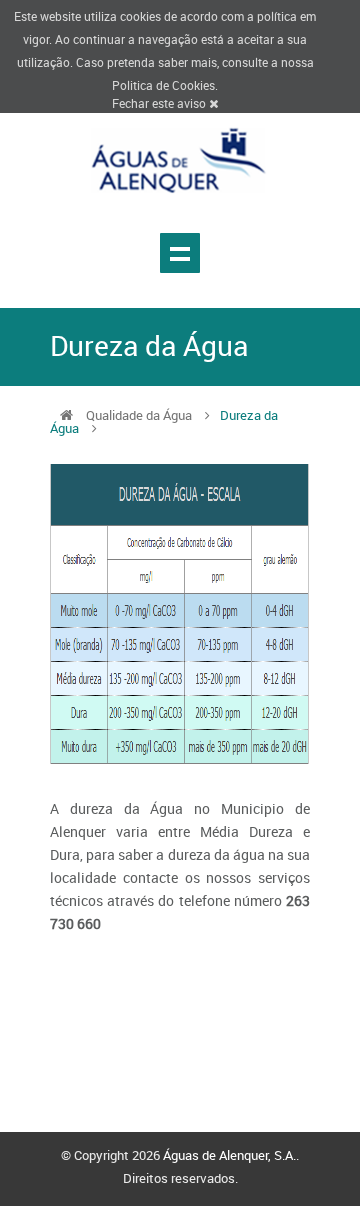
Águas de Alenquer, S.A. (229, 1155)
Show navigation (180, 253)
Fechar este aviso (160, 103)
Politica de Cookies (163, 85)
